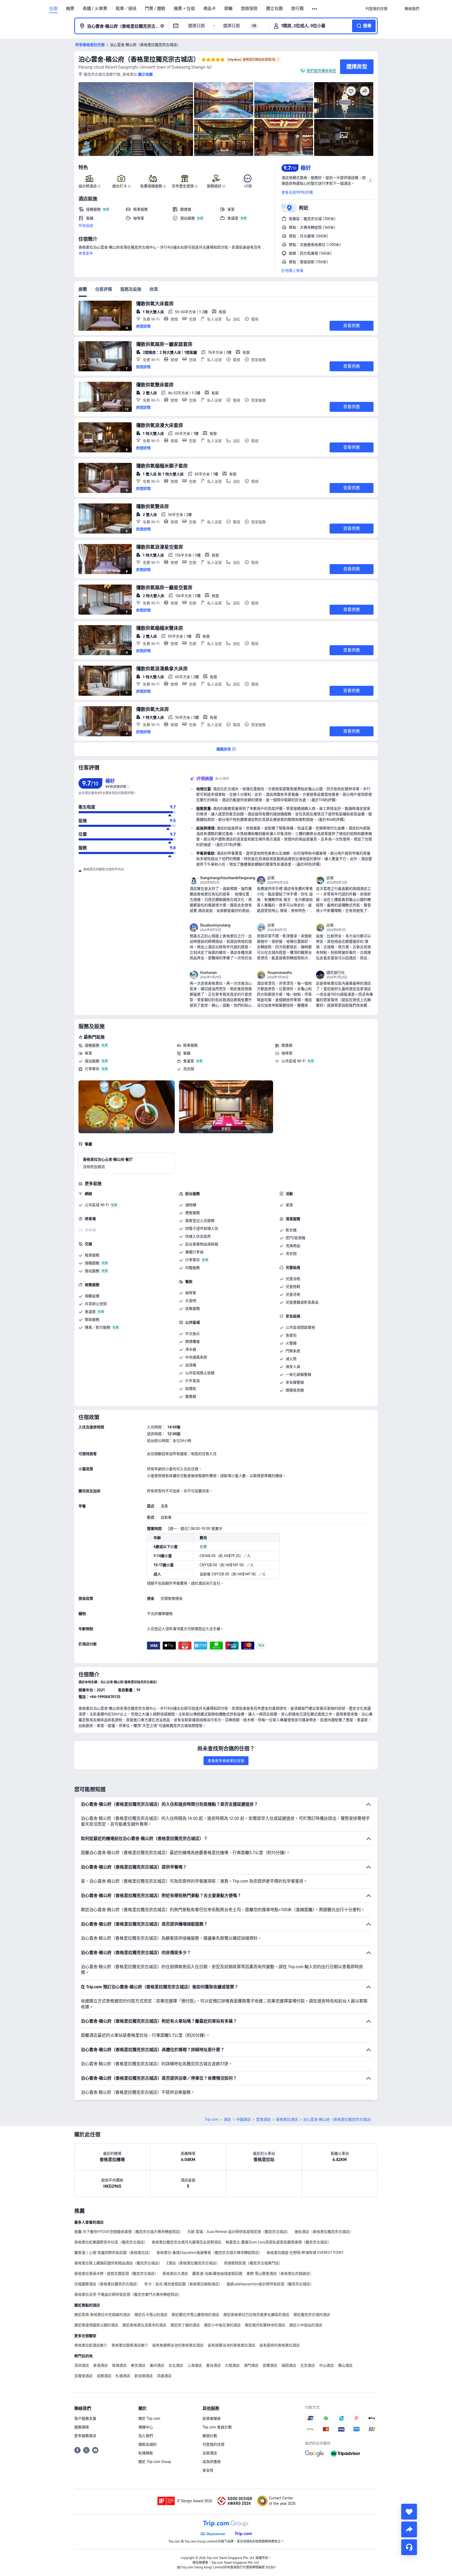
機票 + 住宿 (184, 9)
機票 (70, 9)
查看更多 (86, 253)
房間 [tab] (83, 289)
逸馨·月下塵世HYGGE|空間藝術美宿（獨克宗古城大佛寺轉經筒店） (129, 2232)
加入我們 (146, 2436)
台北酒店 (176, 2365)
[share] (409, 2529)
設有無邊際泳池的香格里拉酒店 (178, 2345)
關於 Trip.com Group (155, 2462)
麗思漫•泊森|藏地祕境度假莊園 (217, 2274)
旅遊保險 (249, 9)
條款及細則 (148, 2444)
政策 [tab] (154, 289)
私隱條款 (146, 2453)
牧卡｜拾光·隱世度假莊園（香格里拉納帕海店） (183, 2284)
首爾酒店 (270, 2365)
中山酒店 (326, 2365)
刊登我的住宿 (213, 2444)
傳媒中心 (146, 2427)
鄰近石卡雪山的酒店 (151, 2315)
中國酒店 (244, 2119)
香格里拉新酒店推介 (91, 2345)
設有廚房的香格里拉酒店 (280, 2345)
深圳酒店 (82, 2365)
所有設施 (86, 226)
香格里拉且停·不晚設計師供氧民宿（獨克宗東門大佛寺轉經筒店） (128, 2294)
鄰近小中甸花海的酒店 (222, 2325)
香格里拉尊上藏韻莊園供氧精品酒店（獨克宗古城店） (118, 2263)
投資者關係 (212, 2418)
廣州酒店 (157, 2365)
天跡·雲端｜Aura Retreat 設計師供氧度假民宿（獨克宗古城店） (239, 2232)
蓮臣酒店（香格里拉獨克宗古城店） (324, 2232)
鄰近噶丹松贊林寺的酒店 (265, 2325)
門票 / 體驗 (155, 9)
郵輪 (228, 9)
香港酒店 (100, 2365)
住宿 (53, 9)
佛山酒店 (345, 2365)
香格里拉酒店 (287, 2119)
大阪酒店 (232, 2365)
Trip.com (212, 2119)
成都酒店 (104, 2376)
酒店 (227, 2119)
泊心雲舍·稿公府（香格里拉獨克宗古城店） (139, 59)
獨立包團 (274, 9)
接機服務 (92, 1045)
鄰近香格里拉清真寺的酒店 (144, 2325)
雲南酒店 (263, 2119)
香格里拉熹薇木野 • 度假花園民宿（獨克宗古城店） (116, 2274)
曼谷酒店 (213, 2365)
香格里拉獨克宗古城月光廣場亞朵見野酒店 (187, 2242)
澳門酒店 (251, 2365)
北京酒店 (308, 2365)
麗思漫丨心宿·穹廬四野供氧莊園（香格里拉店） (113, 2253)
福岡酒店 (289, 2365)
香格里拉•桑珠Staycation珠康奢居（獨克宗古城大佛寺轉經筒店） (209, 2253)
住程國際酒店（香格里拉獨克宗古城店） (107, 2284)
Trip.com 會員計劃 (217, 2427)
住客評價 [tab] (104, 289)
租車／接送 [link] (126, 9)
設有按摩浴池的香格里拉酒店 (231, 2345)
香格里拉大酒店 (175, 2274)
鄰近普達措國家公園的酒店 (96, 2325)
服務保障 (82, 2427)
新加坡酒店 (144, 2376)
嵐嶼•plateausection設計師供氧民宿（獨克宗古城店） (270, 2284)
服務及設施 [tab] (131, 289)
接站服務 (92, 1061)
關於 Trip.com (149, 2418)
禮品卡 (210, 9)
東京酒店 (138, 2365)
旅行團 (297, 9)
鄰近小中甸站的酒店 (306, 2325)
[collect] (409, 2512)
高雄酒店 (164, 2376)
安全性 (208, 2470)
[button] (315, 9)
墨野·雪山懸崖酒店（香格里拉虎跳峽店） (280, 2274)
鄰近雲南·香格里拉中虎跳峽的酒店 (102, 2315)
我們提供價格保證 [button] (321, 71)
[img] (136, 119)
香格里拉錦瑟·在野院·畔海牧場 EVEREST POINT (305, 2253)
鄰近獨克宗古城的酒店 (312, 2315)
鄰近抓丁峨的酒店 (185, 2325)
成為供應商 (212, 2462)
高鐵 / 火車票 (95, 9)
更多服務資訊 (85, 2436)
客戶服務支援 (85, 2418)
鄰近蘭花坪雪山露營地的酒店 (195, 2315)
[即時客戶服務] (409, 2547)
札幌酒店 (123, 2376)
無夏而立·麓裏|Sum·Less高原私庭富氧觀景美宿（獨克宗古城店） (278, 2242)
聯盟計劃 (210, 2436)
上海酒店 (195, 2365)
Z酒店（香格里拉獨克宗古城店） (193, 2263)
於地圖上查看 (292, 271)
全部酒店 (210, 2453)
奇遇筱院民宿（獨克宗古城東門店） (253, 2263)
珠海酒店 (119, 2365)
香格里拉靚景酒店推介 (130, 2345)
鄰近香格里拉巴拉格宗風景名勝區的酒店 (256, 2315)
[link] (376, 9)
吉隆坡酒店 (83, 2376)
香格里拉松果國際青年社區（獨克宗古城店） (111, 2242)
